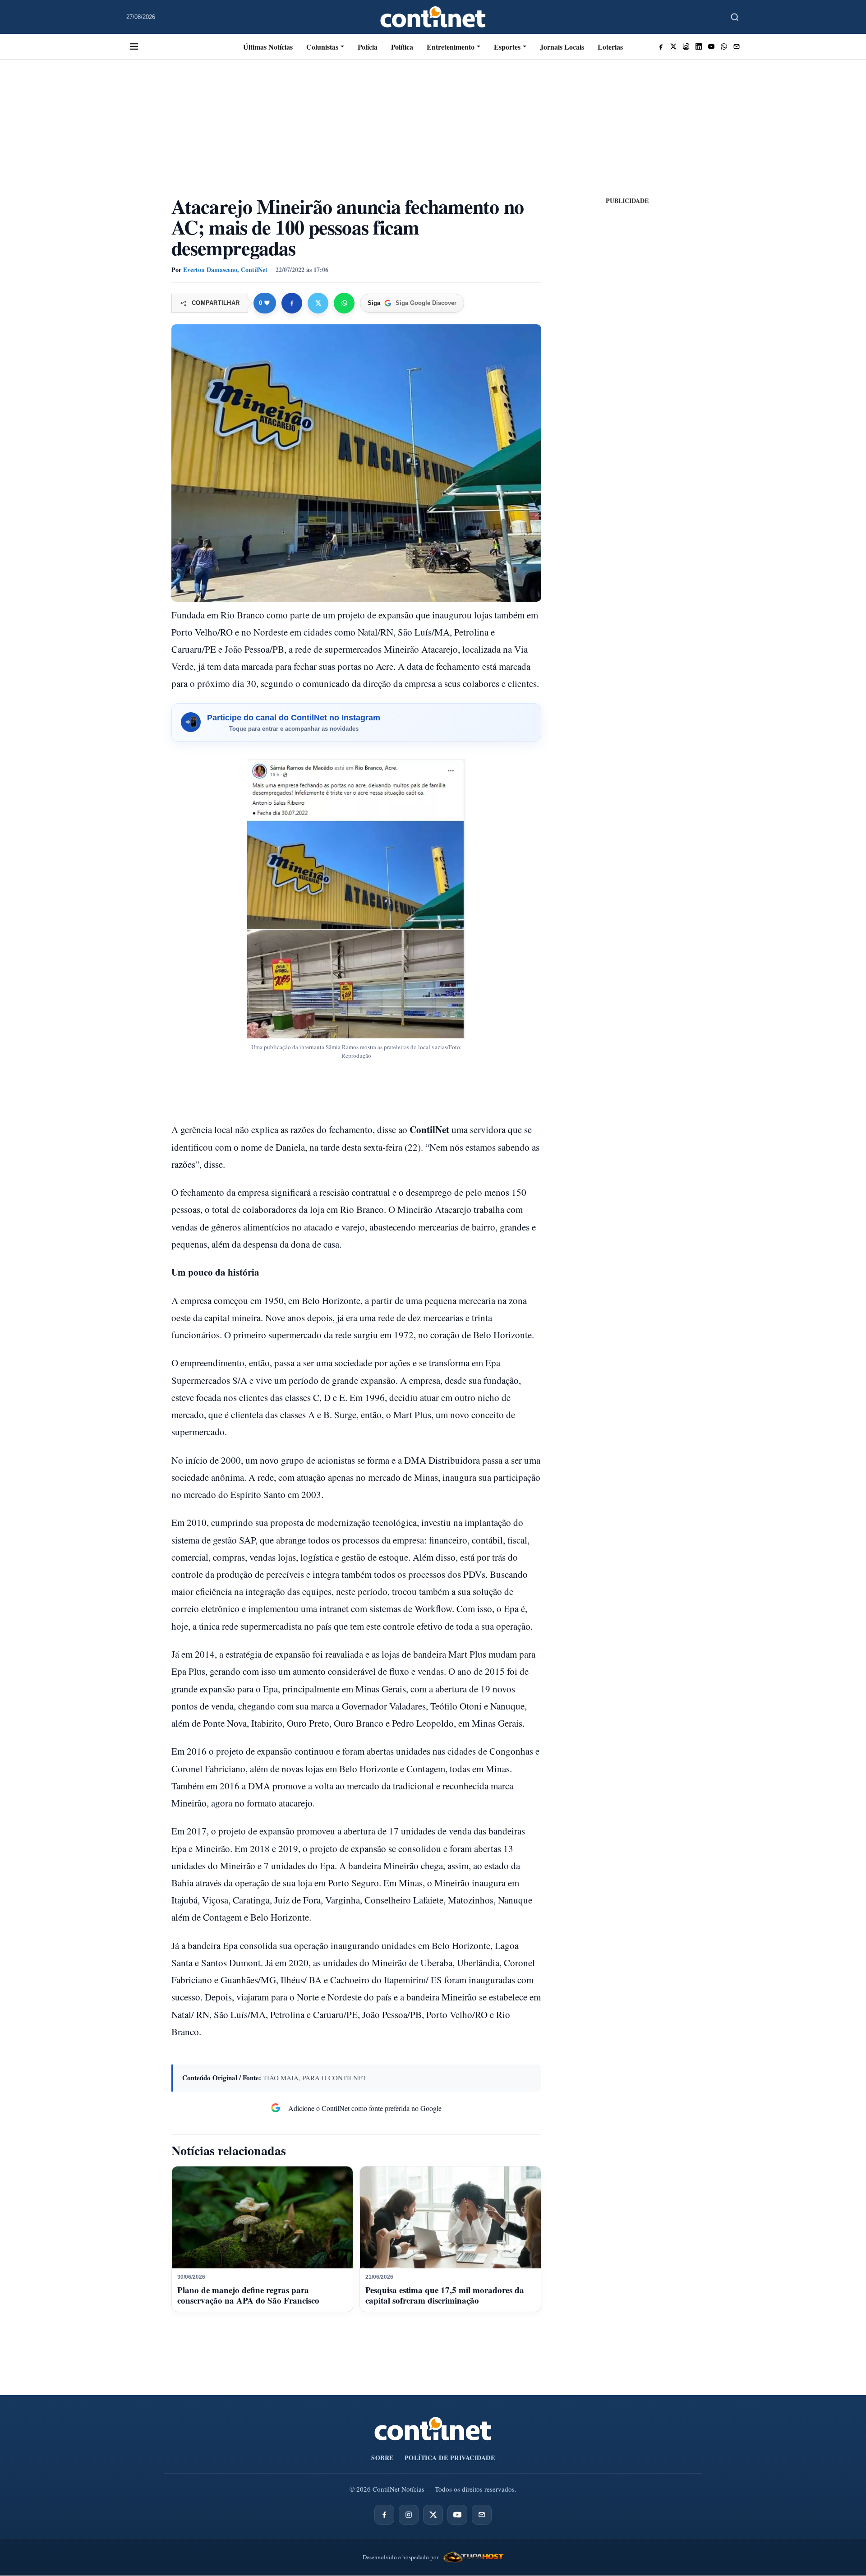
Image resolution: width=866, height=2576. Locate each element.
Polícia (368, 47)
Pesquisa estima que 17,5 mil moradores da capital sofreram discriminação (445, 2295)
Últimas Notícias (268, 47)
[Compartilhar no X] (318, 303)
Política (402, 47)
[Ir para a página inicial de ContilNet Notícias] (433, 2429)
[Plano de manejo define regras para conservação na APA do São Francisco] (262, 2217)
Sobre (382, 2458)
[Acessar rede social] (661, 46)
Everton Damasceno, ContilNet (225, 270)
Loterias (610, 47)
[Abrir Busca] (735, 17)
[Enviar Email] (737, 46)
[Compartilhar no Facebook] (292, 303)
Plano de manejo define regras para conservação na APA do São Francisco (248, 2295)
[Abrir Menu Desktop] (134, 46)
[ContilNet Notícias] (433, 17)
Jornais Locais (562, 47)
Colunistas (322, 47)
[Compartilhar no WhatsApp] (344, 303)
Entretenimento (451, 47)
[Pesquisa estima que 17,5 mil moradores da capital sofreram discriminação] (450, 2217)
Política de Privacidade (450, 2458)
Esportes (507, 47)
